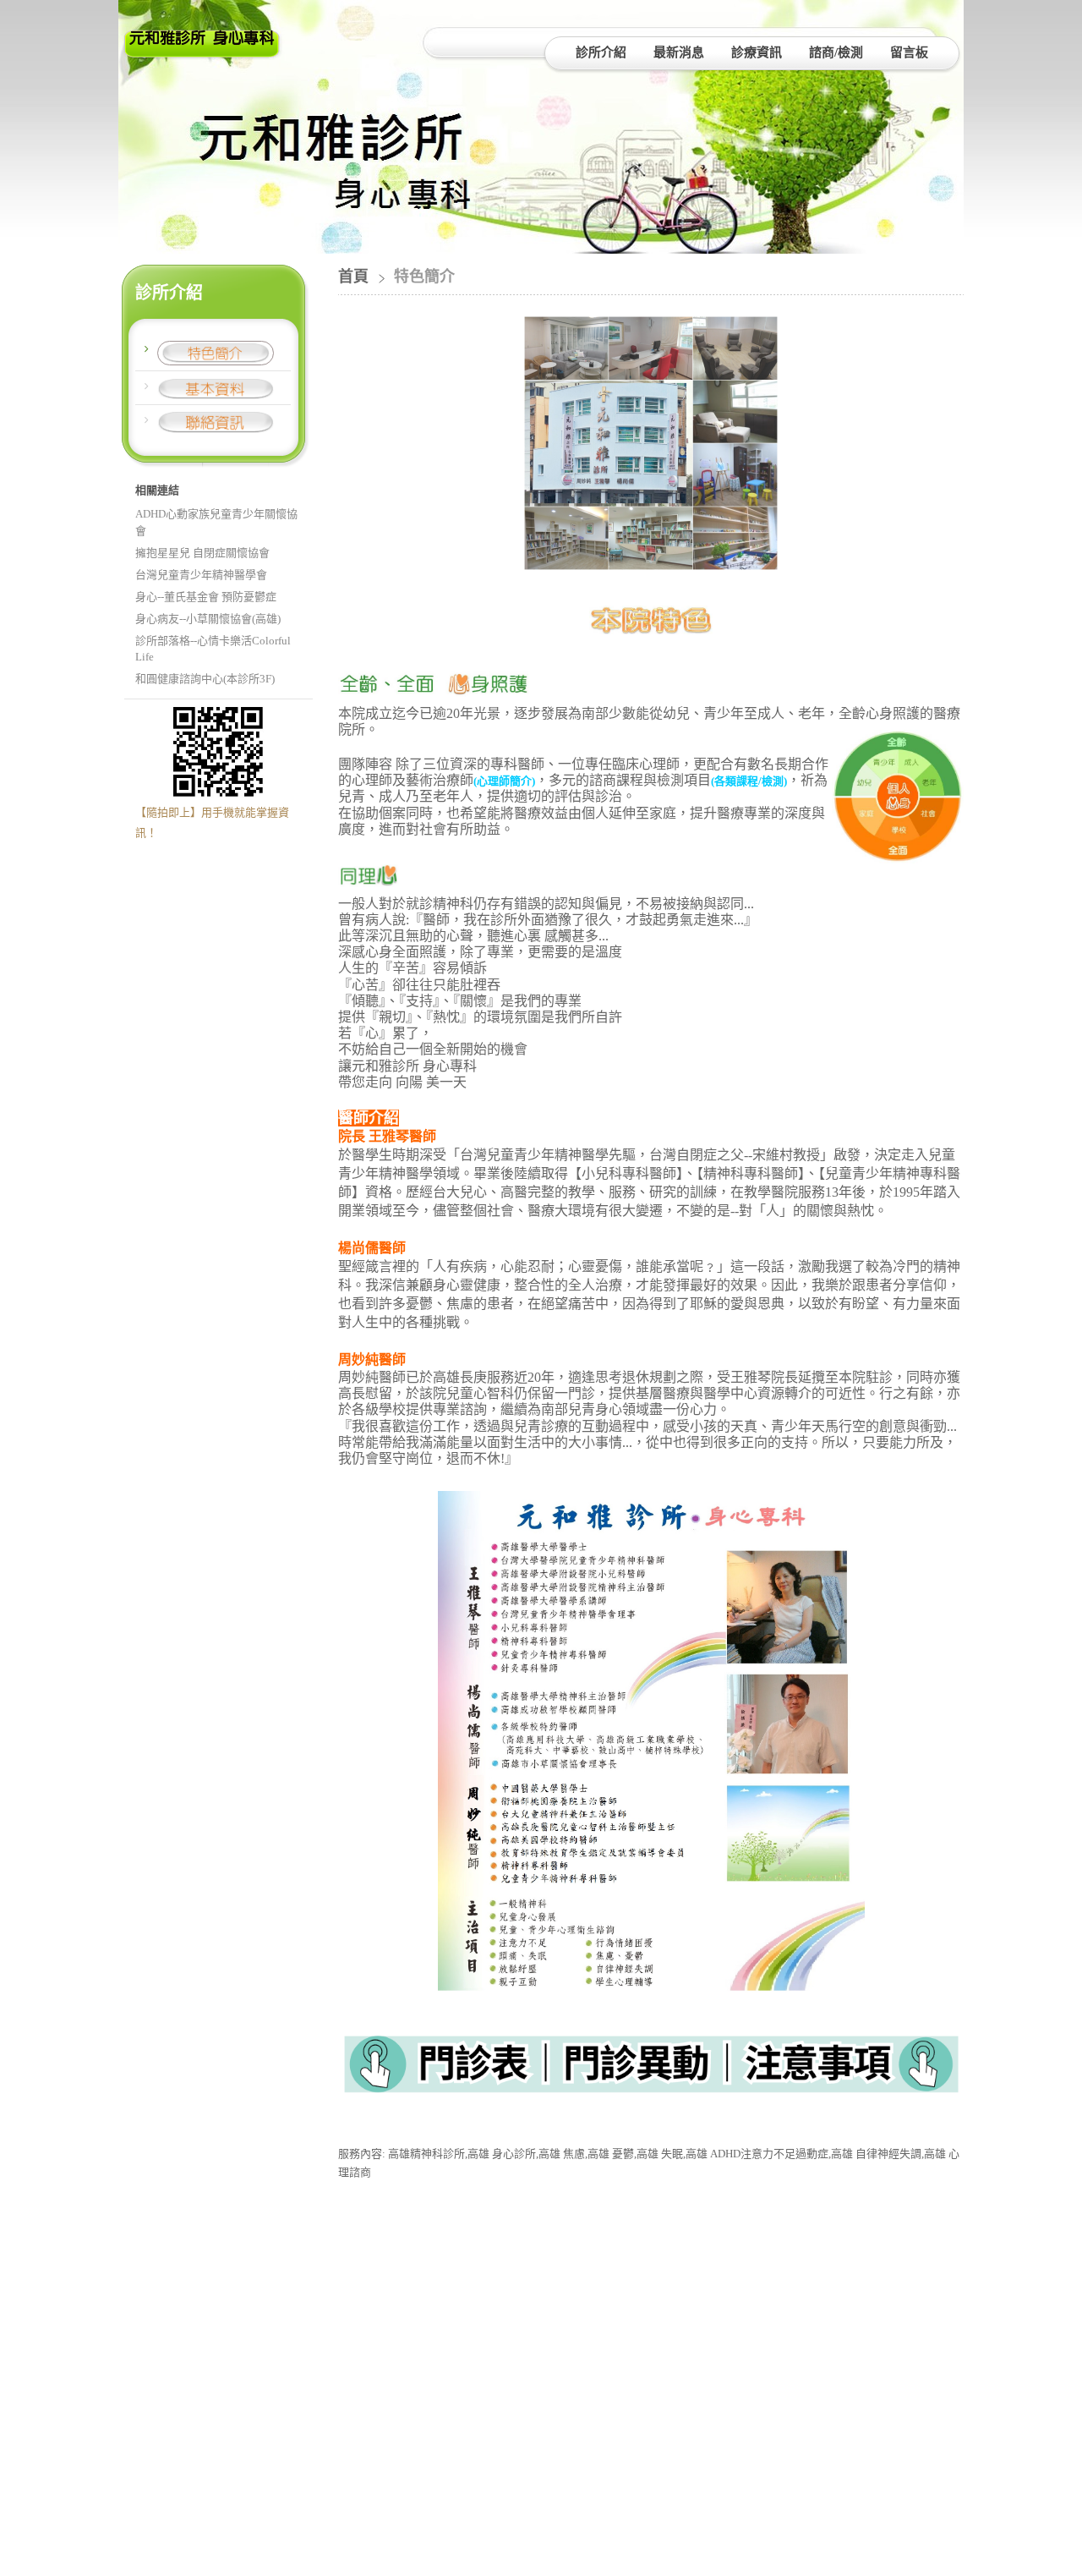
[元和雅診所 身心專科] (202, 53)
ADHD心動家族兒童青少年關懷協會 (216, 522)
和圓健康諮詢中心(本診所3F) (205, 679)
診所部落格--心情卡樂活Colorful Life (213, 649)
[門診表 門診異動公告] (651, 2107)
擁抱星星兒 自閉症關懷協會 (202, 553)
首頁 (353, 277)
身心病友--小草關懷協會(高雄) (208, 619)
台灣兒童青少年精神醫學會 (201, 575)
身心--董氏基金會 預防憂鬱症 (206, 597)
